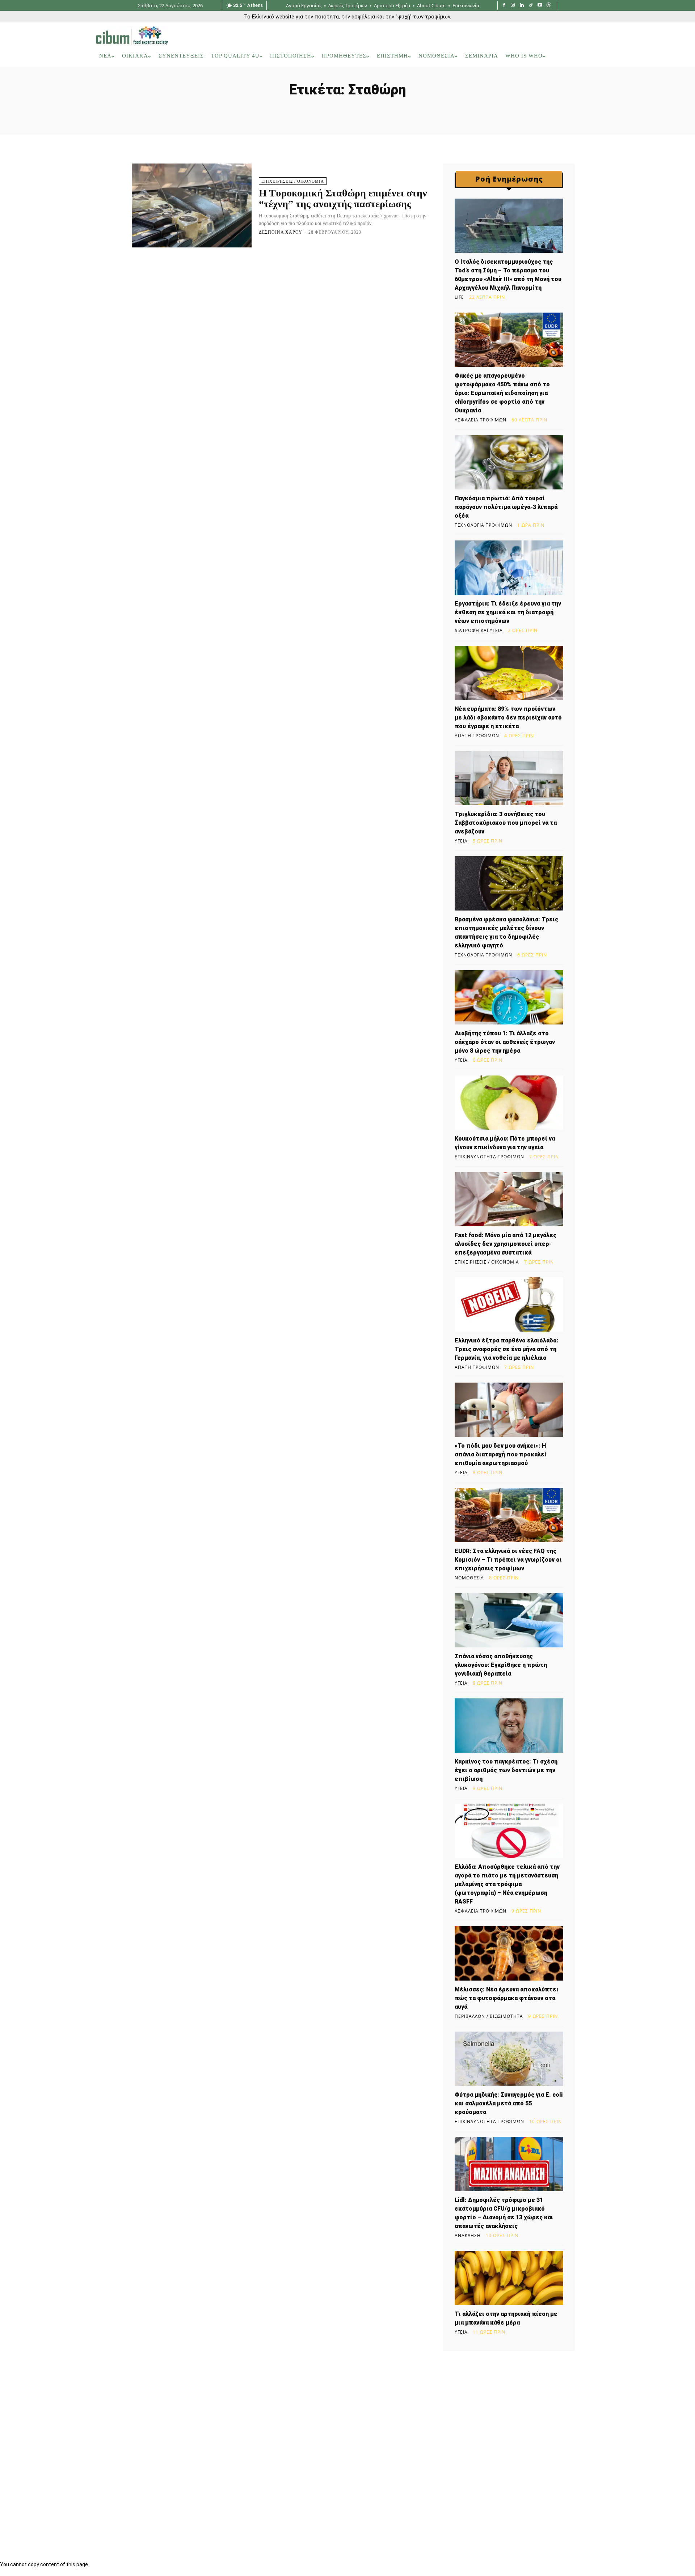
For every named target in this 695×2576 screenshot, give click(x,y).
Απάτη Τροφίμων (477, 736)
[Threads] (549, 6)
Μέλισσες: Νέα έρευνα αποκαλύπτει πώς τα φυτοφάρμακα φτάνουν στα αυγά (507, 1998)
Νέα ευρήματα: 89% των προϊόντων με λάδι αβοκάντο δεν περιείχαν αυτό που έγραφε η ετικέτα (508, 718)
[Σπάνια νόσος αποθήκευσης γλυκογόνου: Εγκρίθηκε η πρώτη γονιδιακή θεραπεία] (509, 1620)
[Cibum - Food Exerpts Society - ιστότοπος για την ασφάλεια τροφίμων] (132, 35)
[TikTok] (531, 6)
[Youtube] (540, 6)
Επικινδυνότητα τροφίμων (489, 1157)
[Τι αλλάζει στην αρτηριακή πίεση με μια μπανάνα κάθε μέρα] (509, 2278)
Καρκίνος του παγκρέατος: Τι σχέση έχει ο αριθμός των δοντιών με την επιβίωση (506, 1770)
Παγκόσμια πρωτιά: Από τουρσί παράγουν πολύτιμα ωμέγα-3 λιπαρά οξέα (506, 507)
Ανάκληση (468, 2236)
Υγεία (461, 841)
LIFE (459, 297)
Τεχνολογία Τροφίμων (483, 525)
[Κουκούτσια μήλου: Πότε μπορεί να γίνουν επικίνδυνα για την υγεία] (509, 1103)
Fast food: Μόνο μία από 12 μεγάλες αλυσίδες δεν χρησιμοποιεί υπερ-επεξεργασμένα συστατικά (506, 1244)
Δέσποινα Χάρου (281, 232)
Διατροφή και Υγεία (479, 631)
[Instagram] (513, 6)
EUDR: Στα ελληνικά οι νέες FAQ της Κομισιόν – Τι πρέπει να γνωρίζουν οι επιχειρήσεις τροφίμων (508, 1560)
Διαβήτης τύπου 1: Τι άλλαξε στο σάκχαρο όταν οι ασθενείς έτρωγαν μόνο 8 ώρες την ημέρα (505, 1042)
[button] (590, 56)
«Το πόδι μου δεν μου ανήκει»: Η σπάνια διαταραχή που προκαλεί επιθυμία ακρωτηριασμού (501, 1454)
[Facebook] (504, 6)
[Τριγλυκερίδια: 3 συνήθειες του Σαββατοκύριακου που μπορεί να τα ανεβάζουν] (509, 778)
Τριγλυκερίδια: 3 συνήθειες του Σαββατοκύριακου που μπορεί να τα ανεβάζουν (506, 823)
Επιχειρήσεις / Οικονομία (293, 181)
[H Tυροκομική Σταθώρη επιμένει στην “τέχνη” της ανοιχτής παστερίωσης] (192, 205)
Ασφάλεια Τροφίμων (481, 420)
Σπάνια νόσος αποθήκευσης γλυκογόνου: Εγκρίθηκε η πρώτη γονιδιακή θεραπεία (501, 1665)
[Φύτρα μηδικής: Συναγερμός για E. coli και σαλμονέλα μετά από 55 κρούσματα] (509, 2059)
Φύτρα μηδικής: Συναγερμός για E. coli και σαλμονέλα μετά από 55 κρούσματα (509, 2103)
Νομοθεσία (469, 1578)
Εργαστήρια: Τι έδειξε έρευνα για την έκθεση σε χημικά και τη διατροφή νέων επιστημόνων (508, 612)
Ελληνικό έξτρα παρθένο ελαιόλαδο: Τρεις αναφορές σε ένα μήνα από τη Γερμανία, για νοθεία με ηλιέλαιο (507, 1349)
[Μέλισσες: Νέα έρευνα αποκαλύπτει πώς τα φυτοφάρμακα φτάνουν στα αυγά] (509, 1953)
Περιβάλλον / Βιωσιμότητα (489, 2016)
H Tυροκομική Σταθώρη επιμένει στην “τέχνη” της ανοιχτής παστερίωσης (343, 199)
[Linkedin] (522, 6)
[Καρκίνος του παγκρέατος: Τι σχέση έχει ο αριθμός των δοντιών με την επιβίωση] (509, 1726)
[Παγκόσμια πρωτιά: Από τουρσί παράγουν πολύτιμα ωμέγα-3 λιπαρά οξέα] (509, 462)
